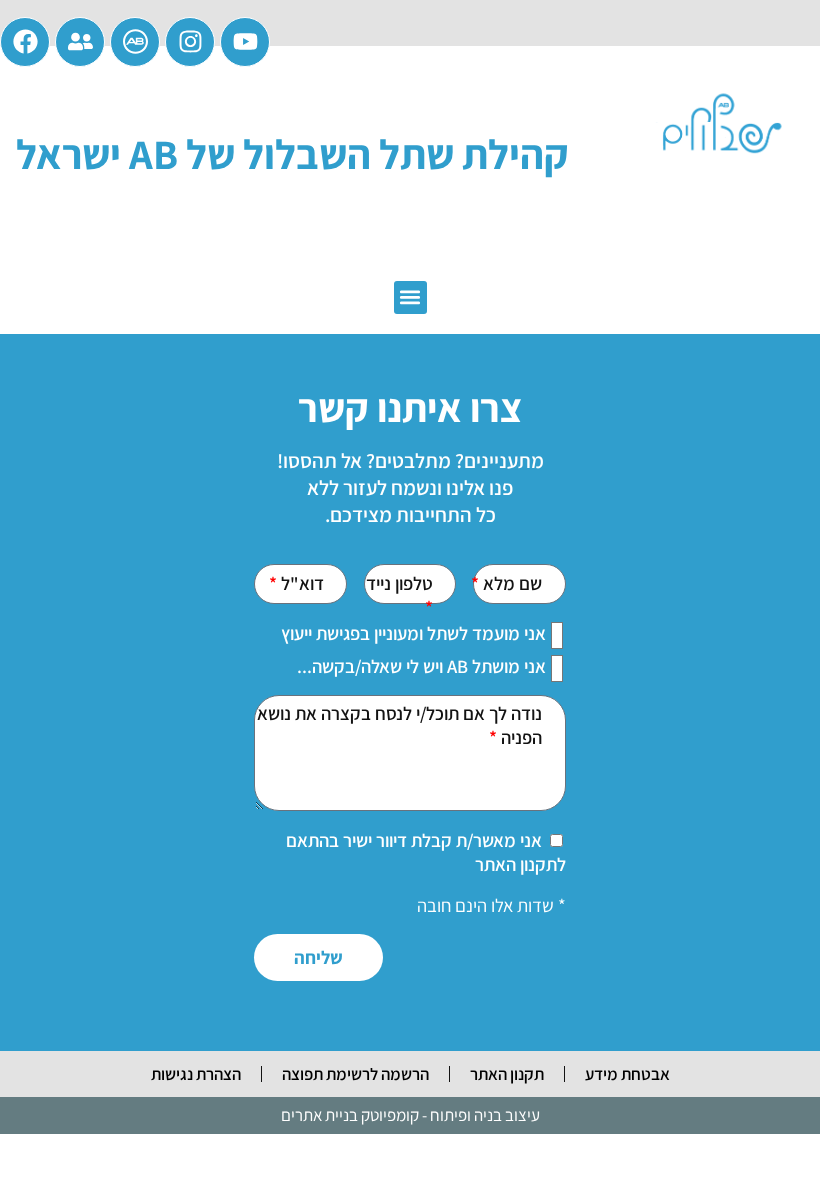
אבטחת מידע (627, 1074)
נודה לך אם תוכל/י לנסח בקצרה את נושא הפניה (399, 725)
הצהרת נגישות (196, 1074)
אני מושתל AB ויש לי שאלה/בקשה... (421, 666)
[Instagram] (190, 42)
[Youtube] (245, 42)
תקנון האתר (507, 1074)
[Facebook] (25, 42)
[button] (410, 297)
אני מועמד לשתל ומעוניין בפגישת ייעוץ (413, 633)
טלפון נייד (399, 583)
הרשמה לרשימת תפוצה (355, 1074)
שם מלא (510, 583)
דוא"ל (300, 583)
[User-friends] (80, 42)
